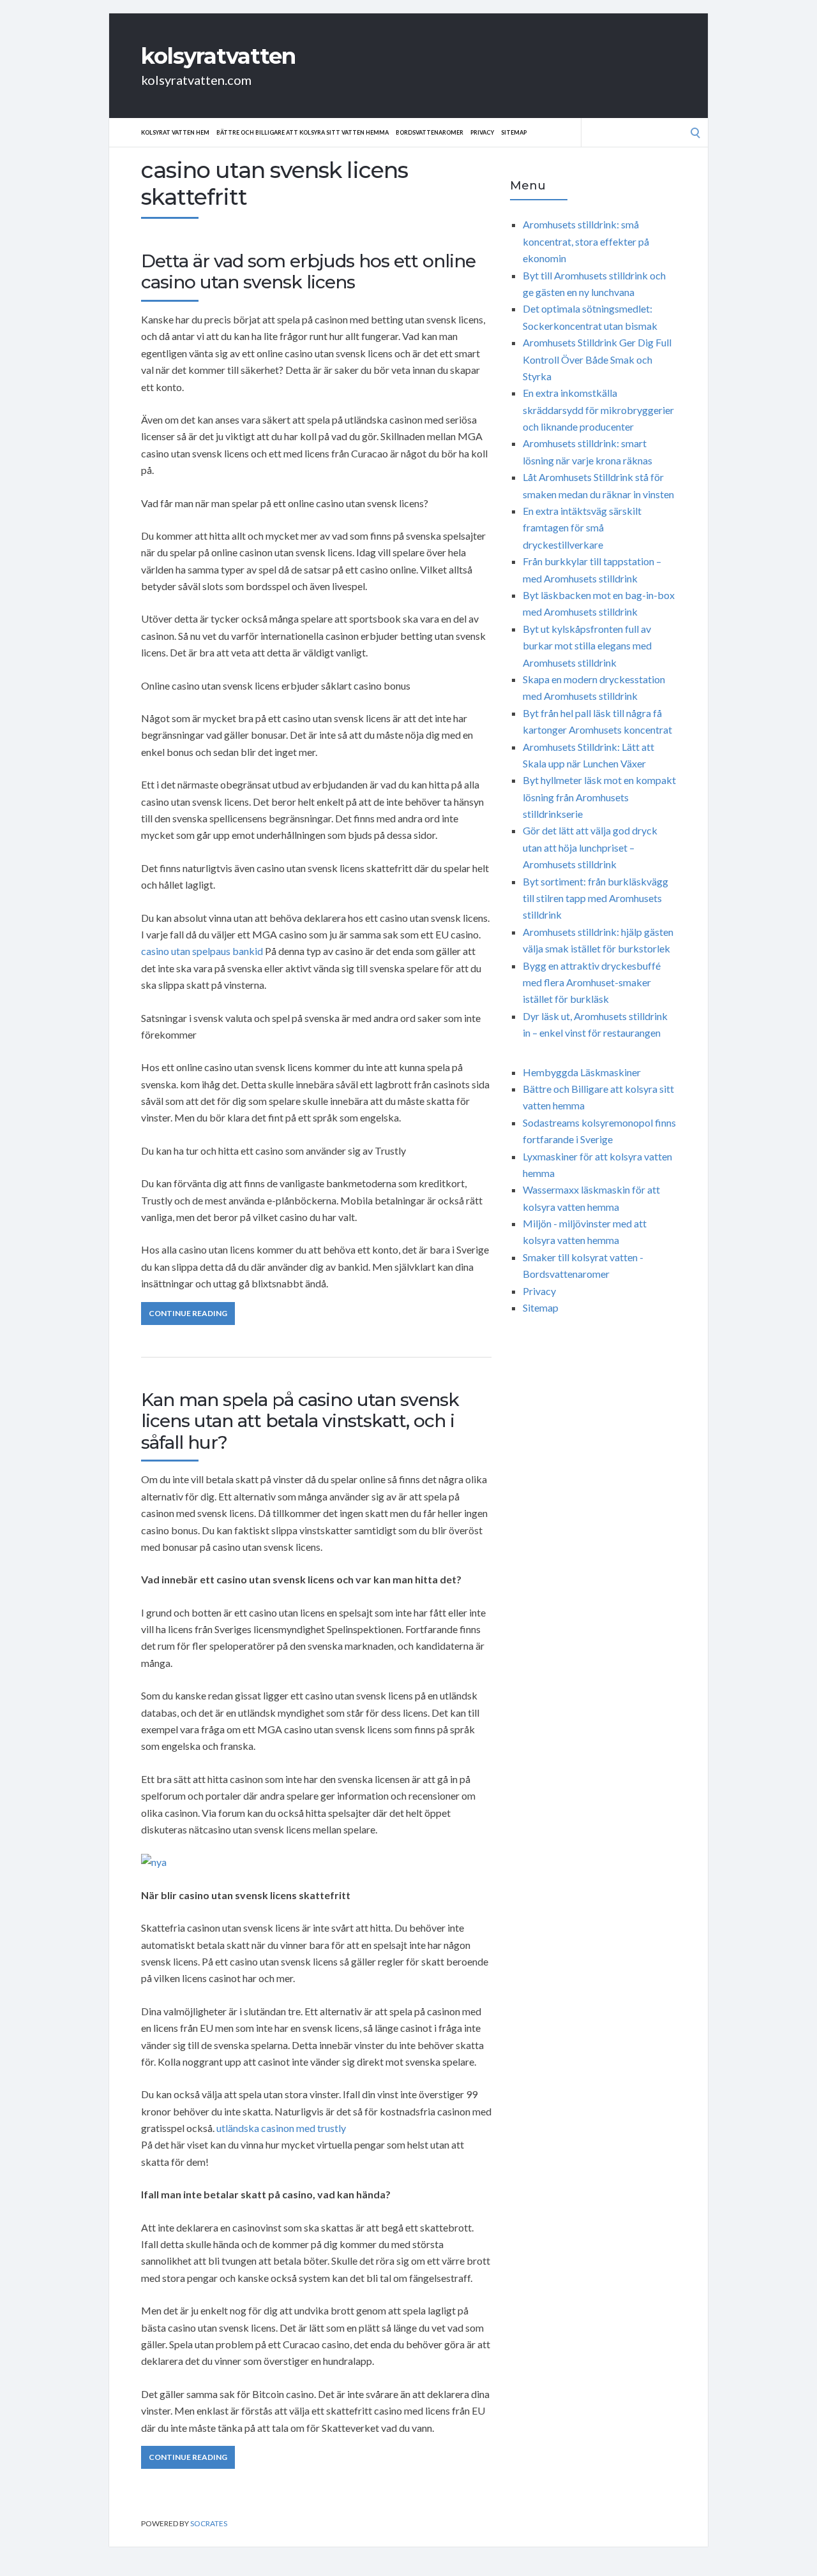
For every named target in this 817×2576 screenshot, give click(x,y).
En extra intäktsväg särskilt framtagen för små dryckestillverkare (582, 528)
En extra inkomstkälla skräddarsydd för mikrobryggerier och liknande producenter (598, 410)
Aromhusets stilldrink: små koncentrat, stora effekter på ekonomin (586, 241)
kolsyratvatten (218, 56)
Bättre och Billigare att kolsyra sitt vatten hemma (303, 132)
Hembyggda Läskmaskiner (582, 1072)
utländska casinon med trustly (281, 2128)
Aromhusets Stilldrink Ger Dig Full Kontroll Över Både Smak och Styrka (597, 359)
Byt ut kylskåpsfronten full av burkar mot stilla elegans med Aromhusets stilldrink (587, 646)
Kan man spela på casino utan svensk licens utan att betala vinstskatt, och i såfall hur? (300, 1421)
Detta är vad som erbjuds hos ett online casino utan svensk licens (308, 272)
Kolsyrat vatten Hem (175, 132)
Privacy (482, 132)
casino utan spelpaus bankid (202, 951)
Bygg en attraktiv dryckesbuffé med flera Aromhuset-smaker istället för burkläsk (592, 982)
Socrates (209, 2523)
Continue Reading (188, 1313)
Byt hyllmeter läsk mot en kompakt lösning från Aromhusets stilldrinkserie (599, 797)
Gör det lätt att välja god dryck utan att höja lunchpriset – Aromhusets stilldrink (590, 847)
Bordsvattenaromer (430, 132)
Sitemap (514, 132)
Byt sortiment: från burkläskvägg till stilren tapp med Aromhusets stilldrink (596, 898)
